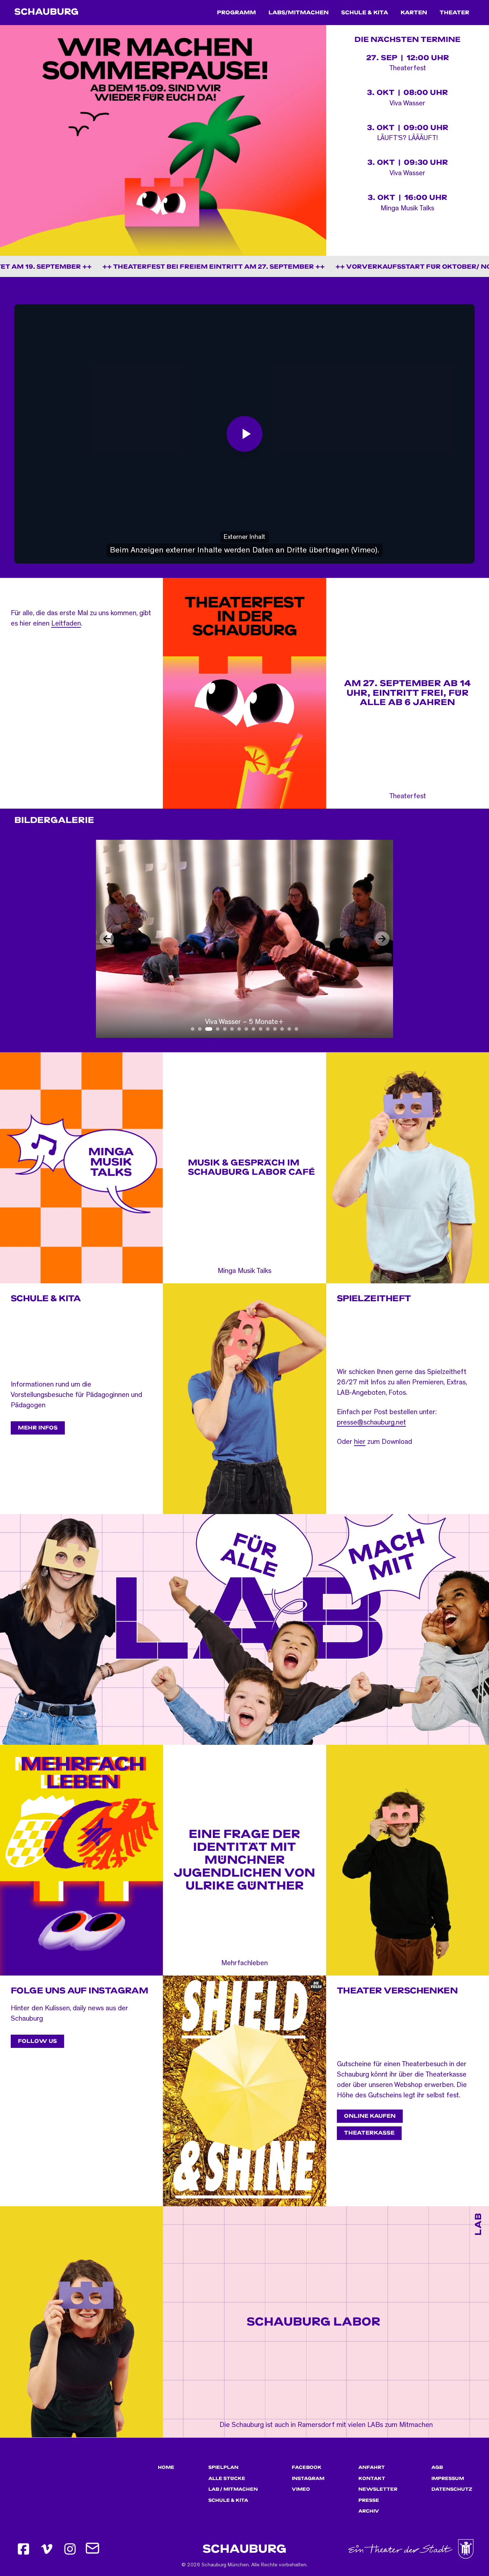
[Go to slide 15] (296, 1029)
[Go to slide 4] (216, 1029)
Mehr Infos (38, 1428)
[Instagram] (70, 2549)
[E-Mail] (93, 2549)
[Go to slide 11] (268, 1029)
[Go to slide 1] (193, 1029)
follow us (37, 2041)
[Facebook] (23, 2549)
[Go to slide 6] (232, 1029)
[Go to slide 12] (275, 1029)
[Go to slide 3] (207, 1029)
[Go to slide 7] (239, 1029)
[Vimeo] (47, 2549)
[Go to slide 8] (246, 1029)
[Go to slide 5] (225, 1029)
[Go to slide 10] (261, 1029)
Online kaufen (370, 2116)
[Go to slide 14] (289, 1029)
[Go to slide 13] (282, 1029)
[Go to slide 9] (253, 1029)
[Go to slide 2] (200, 1029)
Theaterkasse (369, 2133)
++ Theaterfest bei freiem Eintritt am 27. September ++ (134, 267)
